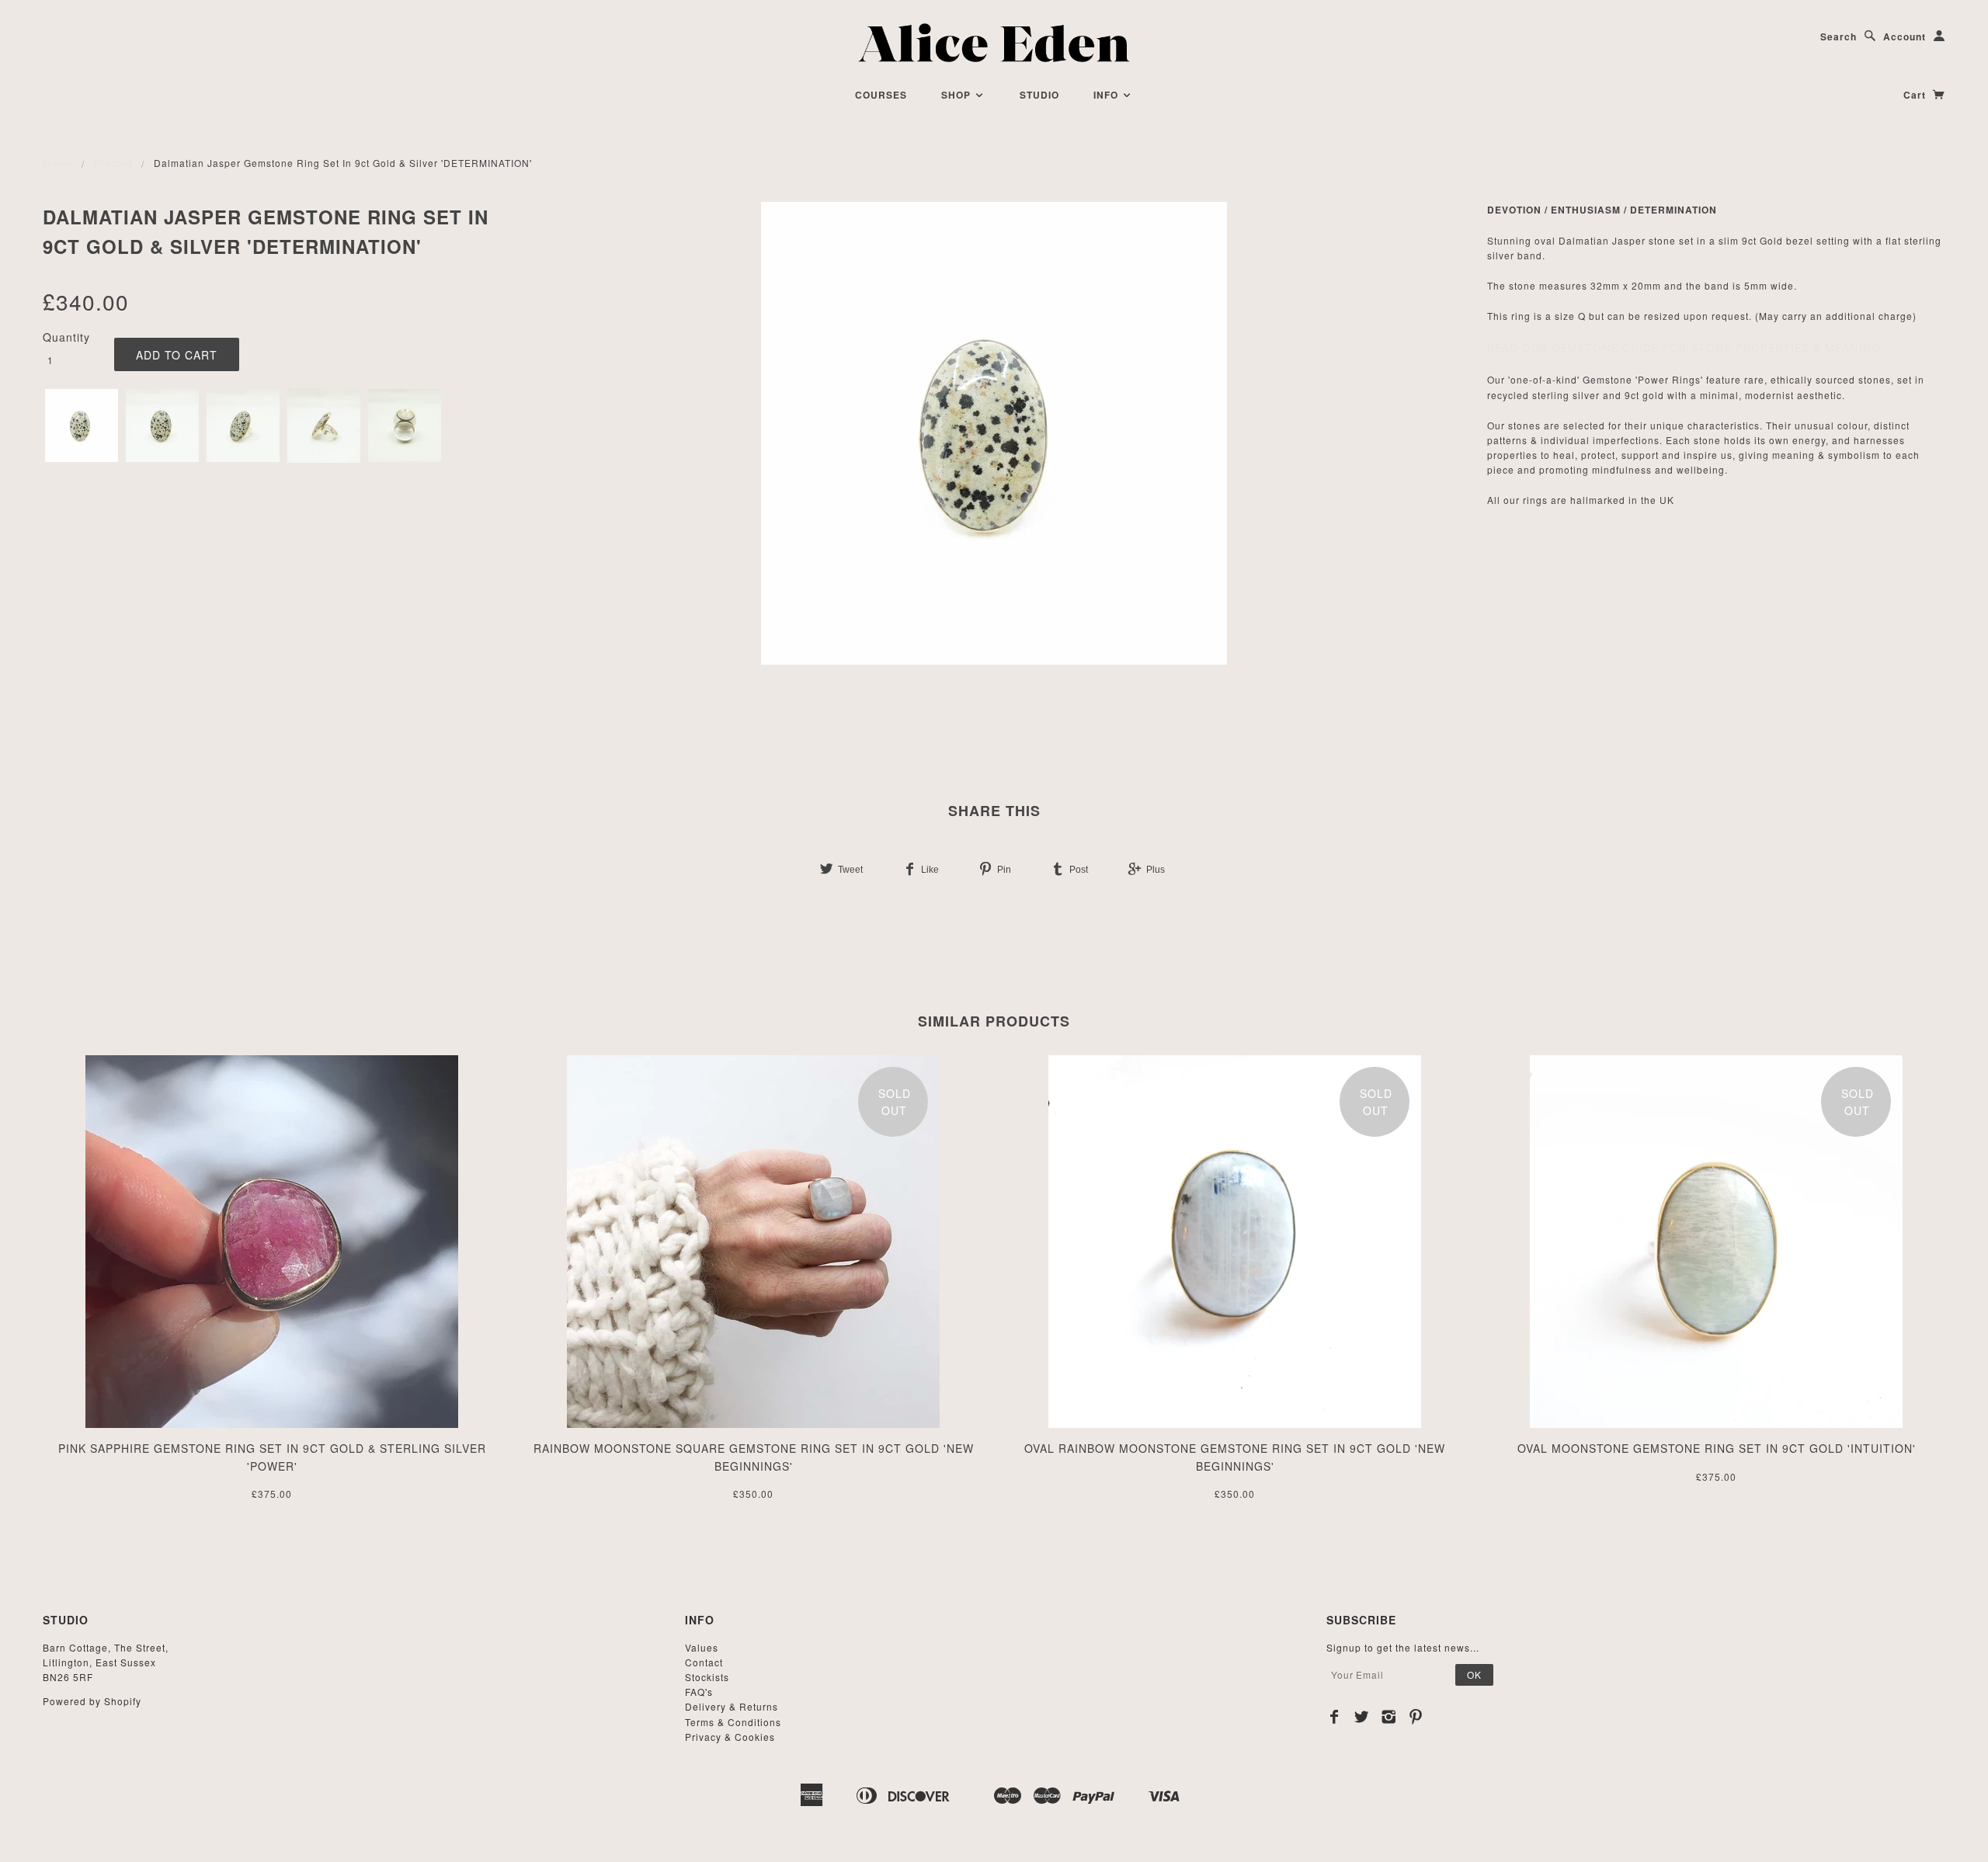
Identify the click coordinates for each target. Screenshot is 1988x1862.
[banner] (994, 43)
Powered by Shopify (92, 1701)
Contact (704, 1662)
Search (1839, 36)
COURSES (881, 95)
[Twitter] (1362, 1717)
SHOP (958, 95)
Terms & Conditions (733, 1722)
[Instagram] (1389, 1717)
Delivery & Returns (732, 1706)
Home (58, 163)
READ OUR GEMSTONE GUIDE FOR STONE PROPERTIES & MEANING (1684, 347)
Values (702, 1647)
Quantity (66, 337)
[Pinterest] (1416, 1717)
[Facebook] (1335, 1717)
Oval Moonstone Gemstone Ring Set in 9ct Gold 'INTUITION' (1717, 1448)
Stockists (707, 1677)
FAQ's (699, 1692)
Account (1905, 36)
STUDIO (1039, 95)
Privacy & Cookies (730, 1737)
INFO (1107, 95)
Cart (1916, 95)
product (113, 163)
